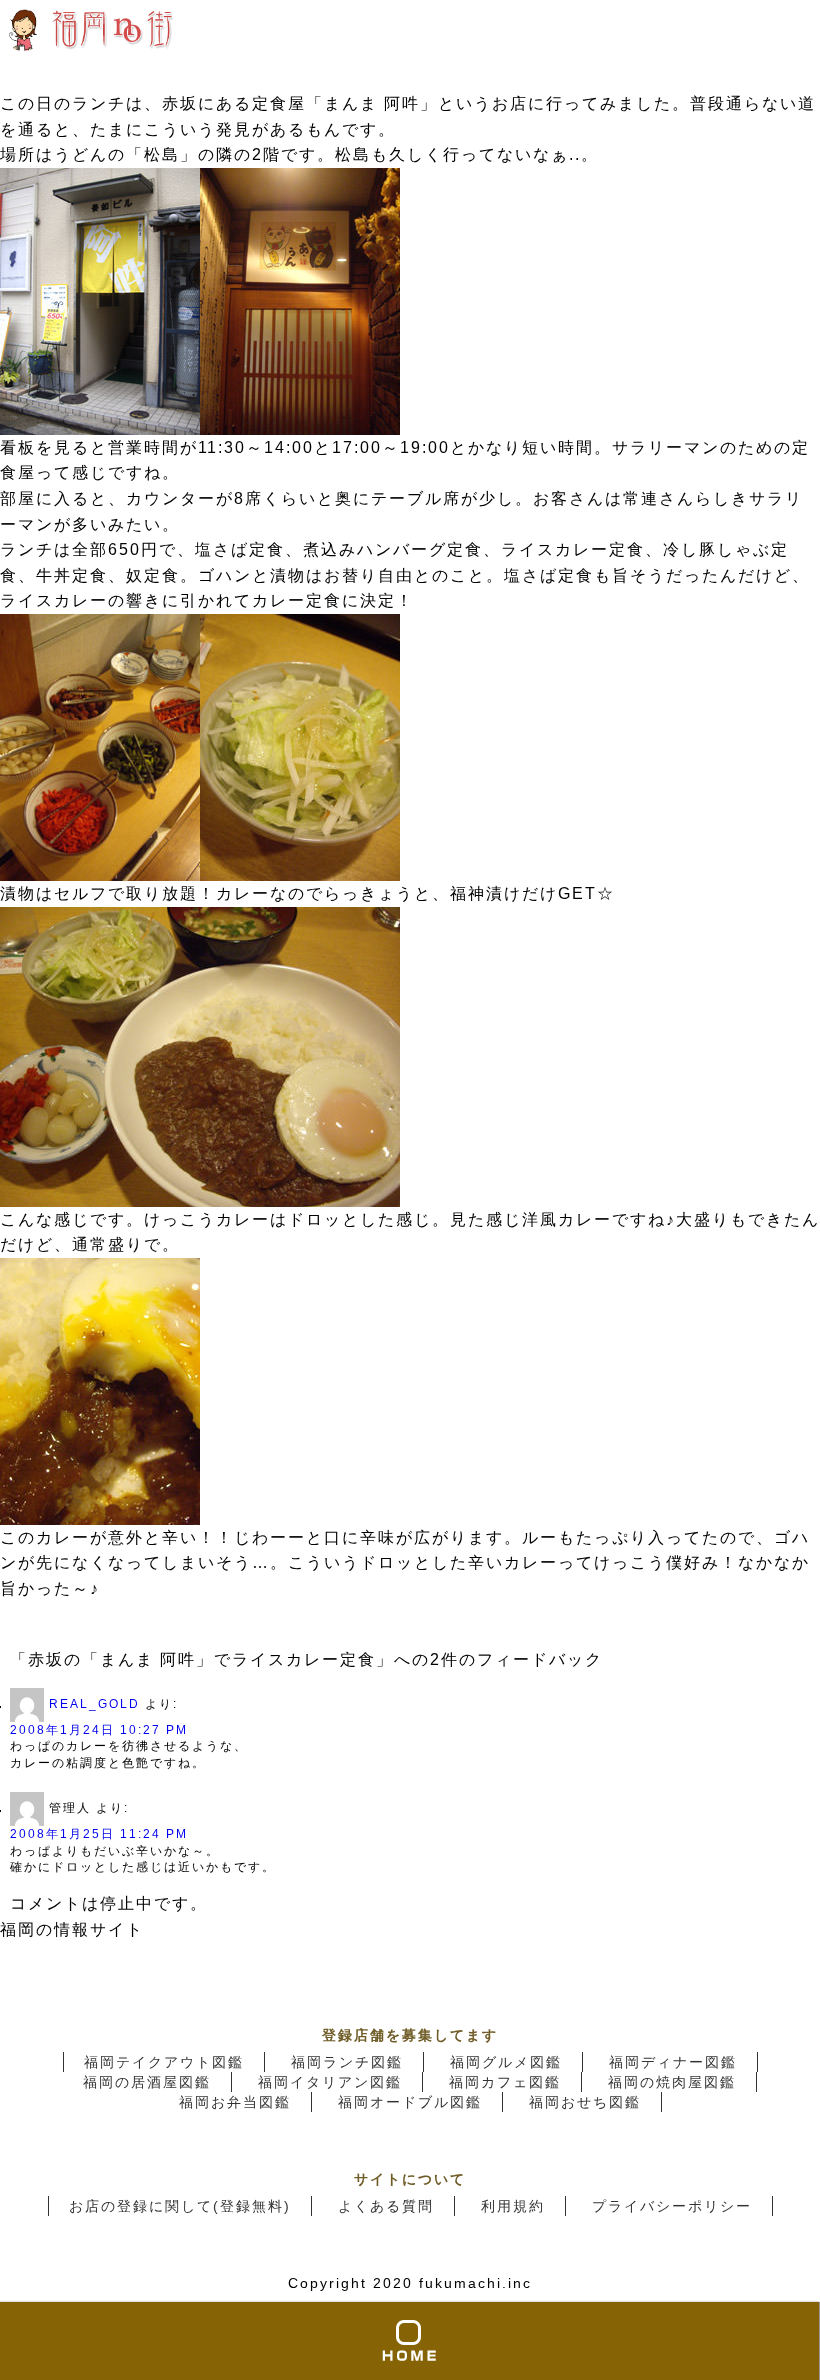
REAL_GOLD (94, 1704)
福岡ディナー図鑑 (673, 2062)
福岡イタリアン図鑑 (330, 2082)
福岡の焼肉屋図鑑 (672, 2082)
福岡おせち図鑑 (585, 2102)
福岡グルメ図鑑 (506, 2062)
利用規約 (513, 2206)
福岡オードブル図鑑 (410, 2102)
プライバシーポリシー (672, 2206)
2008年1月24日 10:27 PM (99, 1730)
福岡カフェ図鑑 (505, 2082)
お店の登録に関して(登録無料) (180, 2206)
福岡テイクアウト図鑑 (164, 2062)
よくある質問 (386, 2206)
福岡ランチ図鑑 (347, 2062)
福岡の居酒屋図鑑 (147, 2082)
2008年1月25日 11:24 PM (99, 1834)
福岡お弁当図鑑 (235, 2102)
